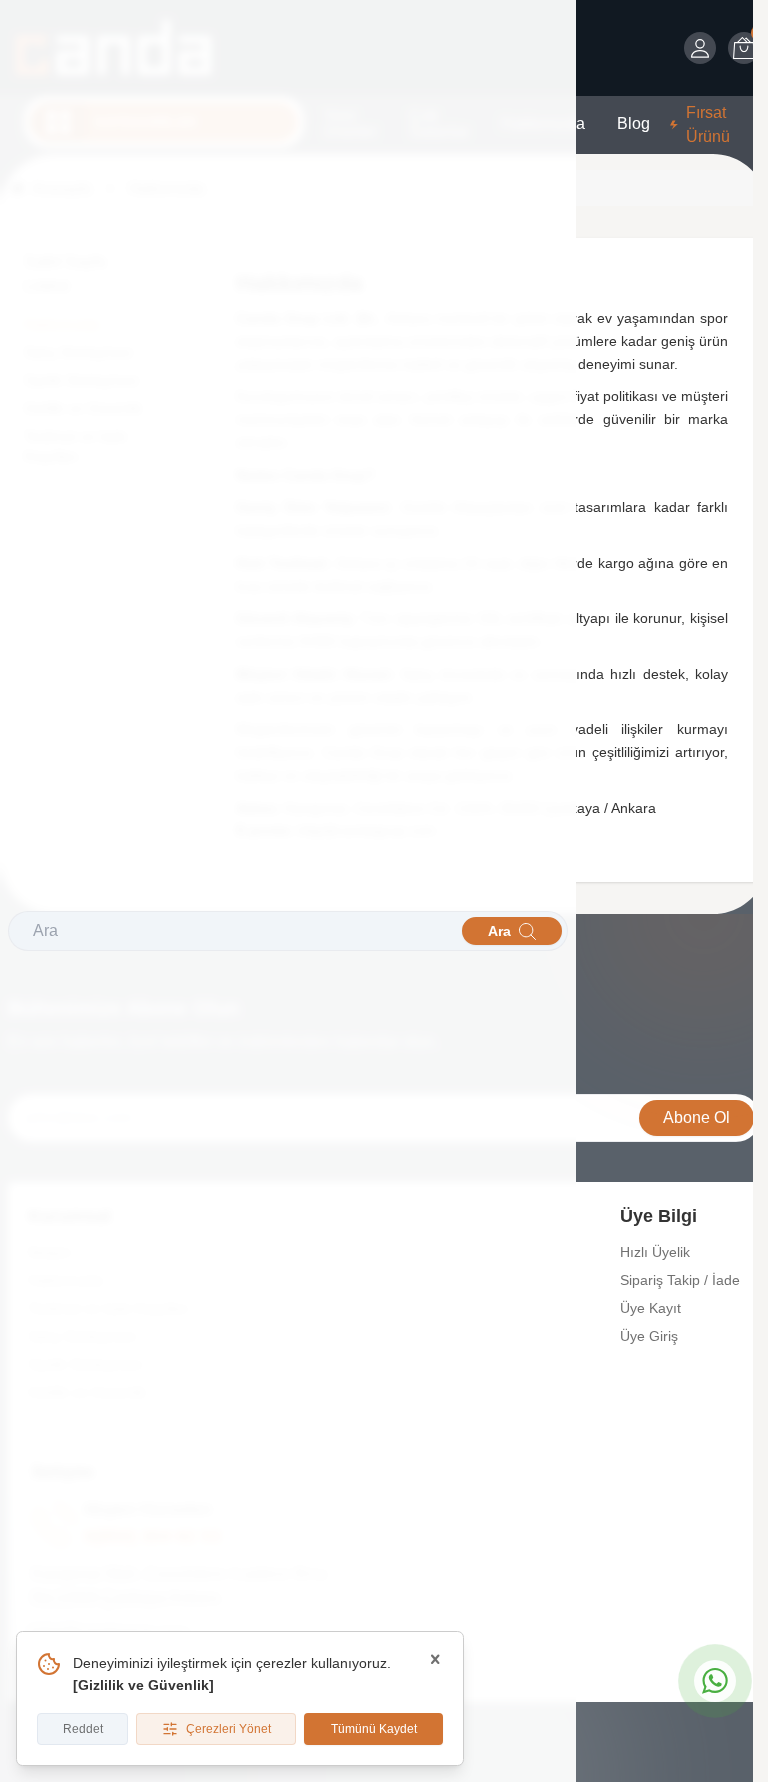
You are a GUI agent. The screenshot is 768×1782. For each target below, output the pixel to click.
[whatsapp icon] (715, 1681)
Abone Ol (696, 1117)
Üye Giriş (649, 1336)
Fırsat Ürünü (708, 124)
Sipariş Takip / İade (680, 1280)
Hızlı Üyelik (655, 1252)
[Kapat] (435, 1660)
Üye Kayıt (650, 1308)
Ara (499, 931)
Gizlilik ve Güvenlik (143, 1685)
